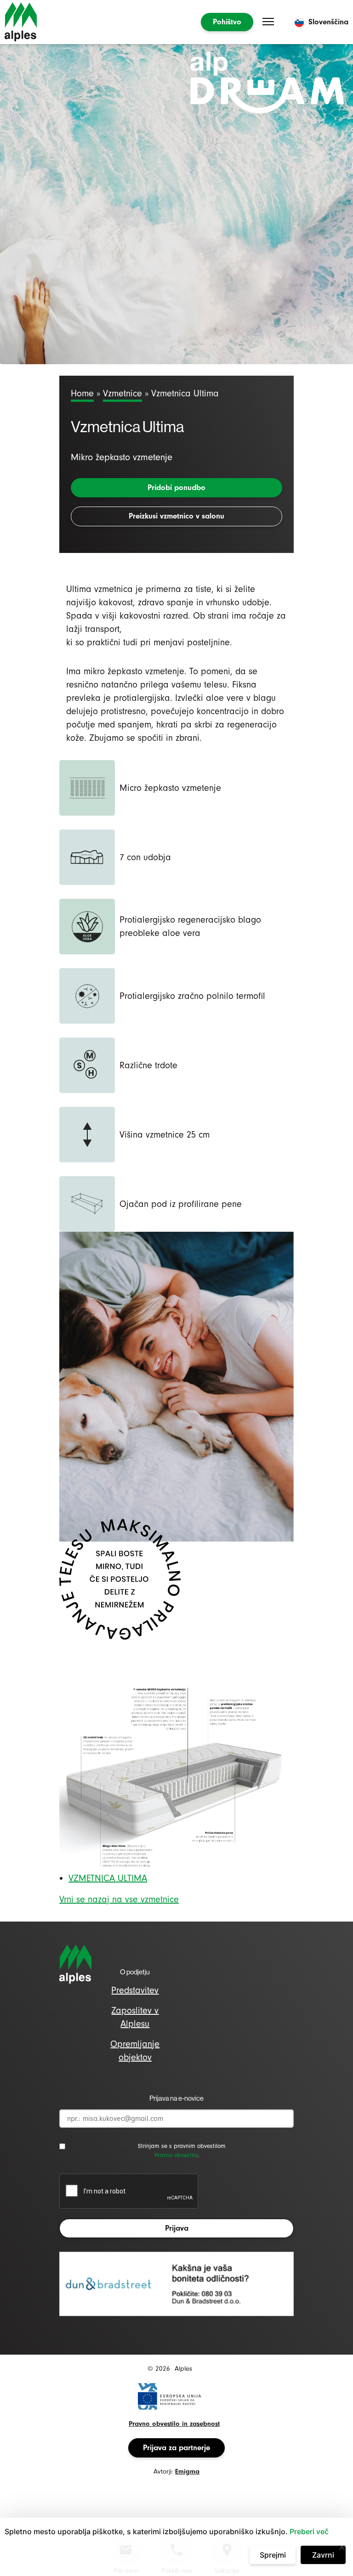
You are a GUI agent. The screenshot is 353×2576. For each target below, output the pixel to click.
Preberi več (309, 2531)
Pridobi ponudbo (176, 488)
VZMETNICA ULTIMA (108, 1878)
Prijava (177, 2228)
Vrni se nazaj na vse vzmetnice (119, 1899)
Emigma (187, 2472)
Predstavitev (135, 1990)
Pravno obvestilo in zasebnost (174, 2424)
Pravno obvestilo (176, 2155)
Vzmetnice (122, 393)
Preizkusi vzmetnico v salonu (176, 516)
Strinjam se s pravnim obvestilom (182, 2146)
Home (82, 393)
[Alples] (21, 22)
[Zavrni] (342, 2547)
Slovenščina (328, 22)
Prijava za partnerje (176, 2448)
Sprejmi (273, 2555)
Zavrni (323, 2555)
